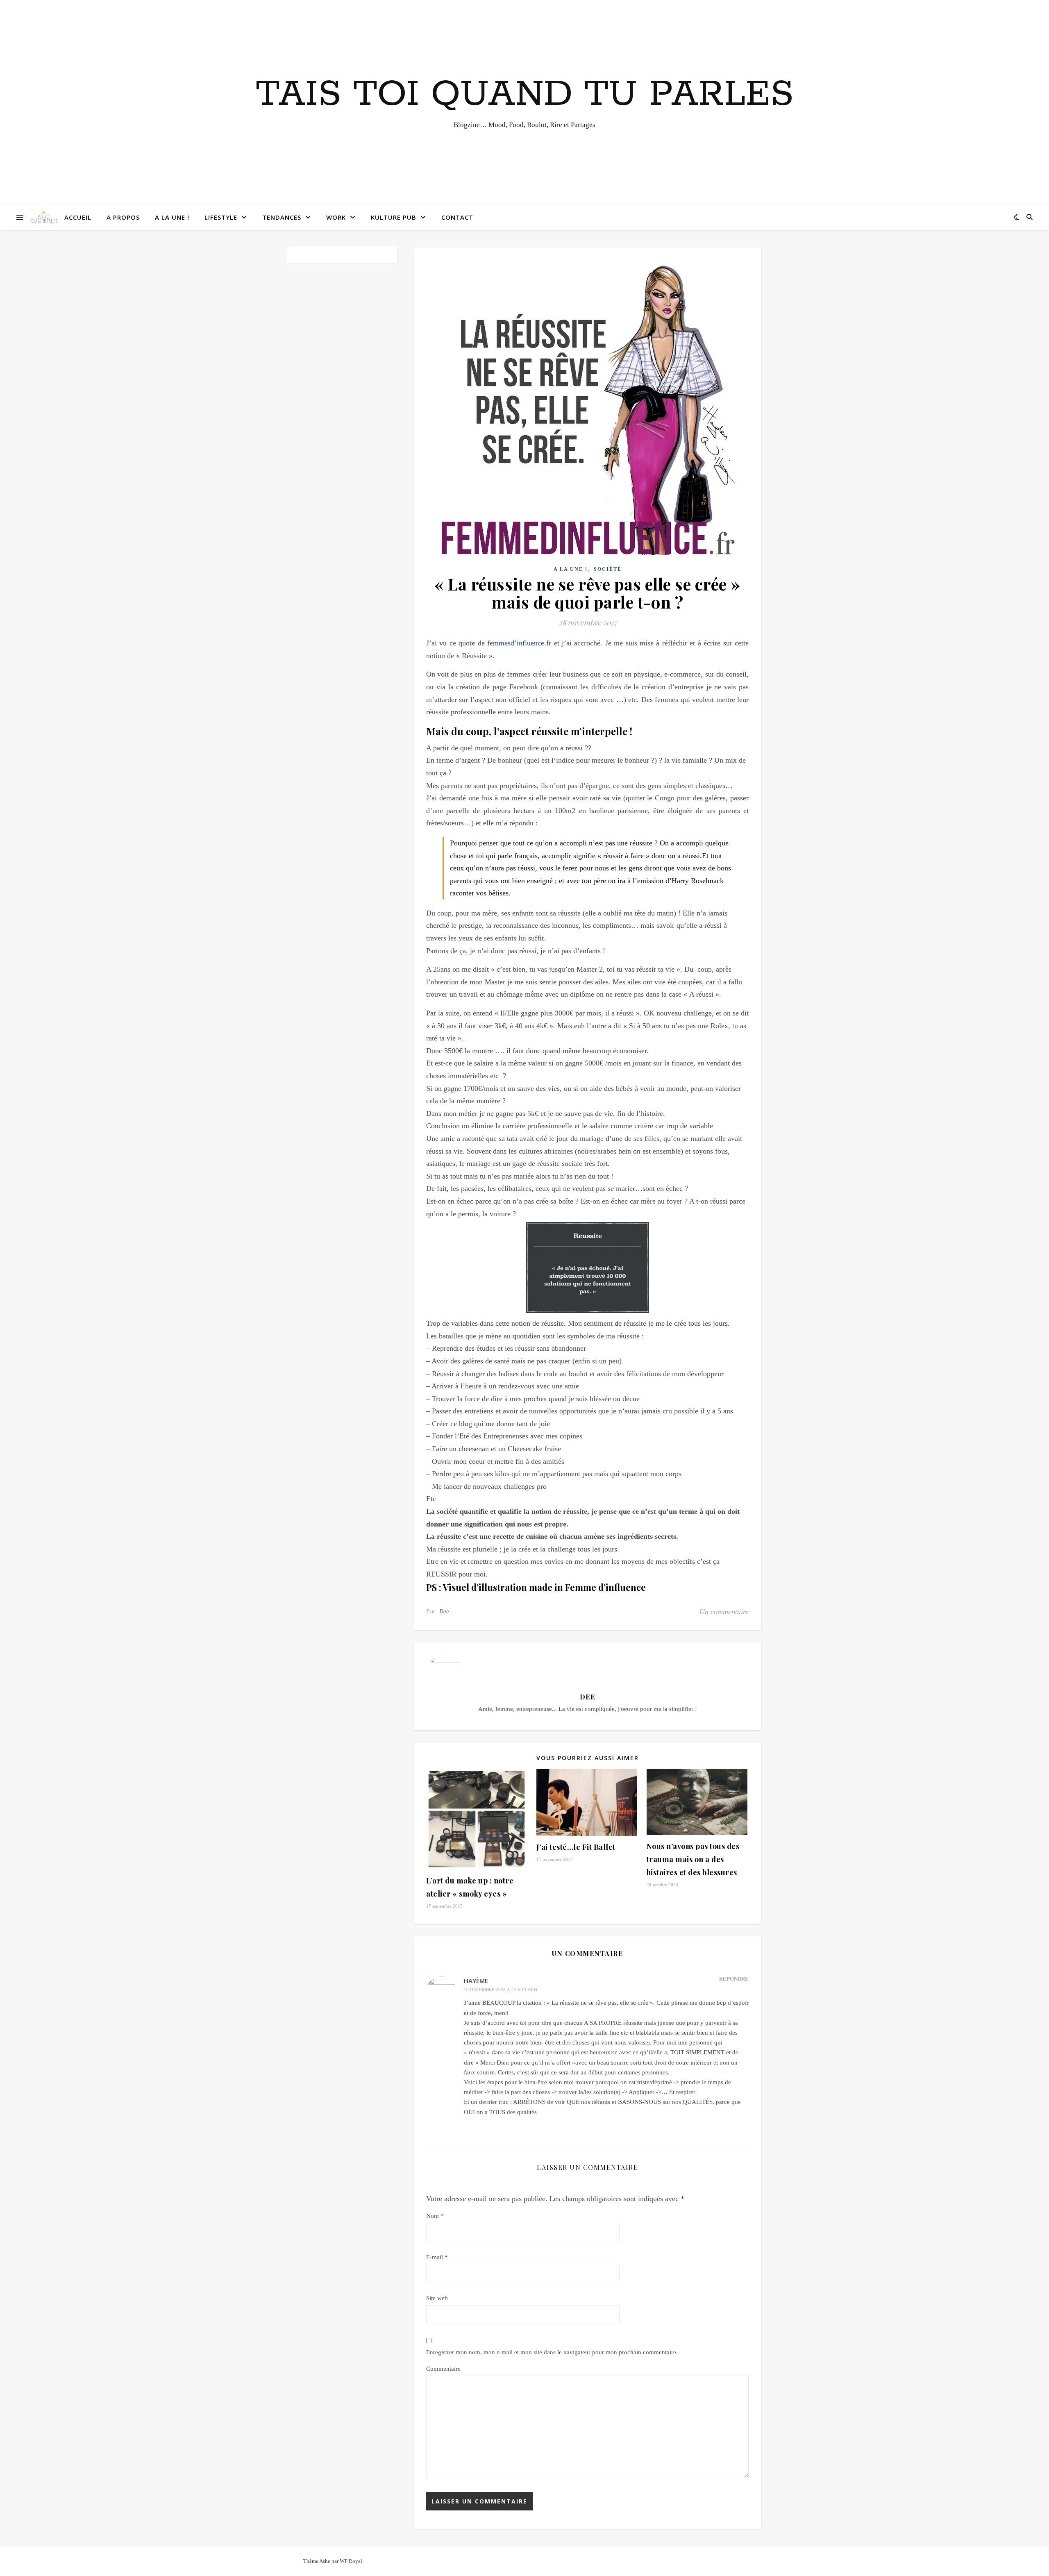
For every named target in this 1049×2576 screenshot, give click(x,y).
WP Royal (351, 2561)
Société (608, 569)
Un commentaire (724, 1612)
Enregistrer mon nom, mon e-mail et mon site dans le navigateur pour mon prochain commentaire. (552, 2352)
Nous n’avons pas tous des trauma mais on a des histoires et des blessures (693, 1859)
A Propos (123, 217)
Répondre (734, 1979)
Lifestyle (221, 217)
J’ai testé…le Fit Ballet (576, 1847)
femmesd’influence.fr (519, 643)
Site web (437, 2298)
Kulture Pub (394, 217)
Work (336, 217)
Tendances (282, 217)
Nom (435, 2216)
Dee (444, 1612)
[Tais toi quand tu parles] (44, 217)
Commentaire (443, 2369)
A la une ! (172, 217)
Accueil (78, 217)
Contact (457, 217)
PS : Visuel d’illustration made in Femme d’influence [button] (536, 1587)
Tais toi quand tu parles (525, 95)
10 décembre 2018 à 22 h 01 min (501, 1990)
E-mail (437, 2257)
